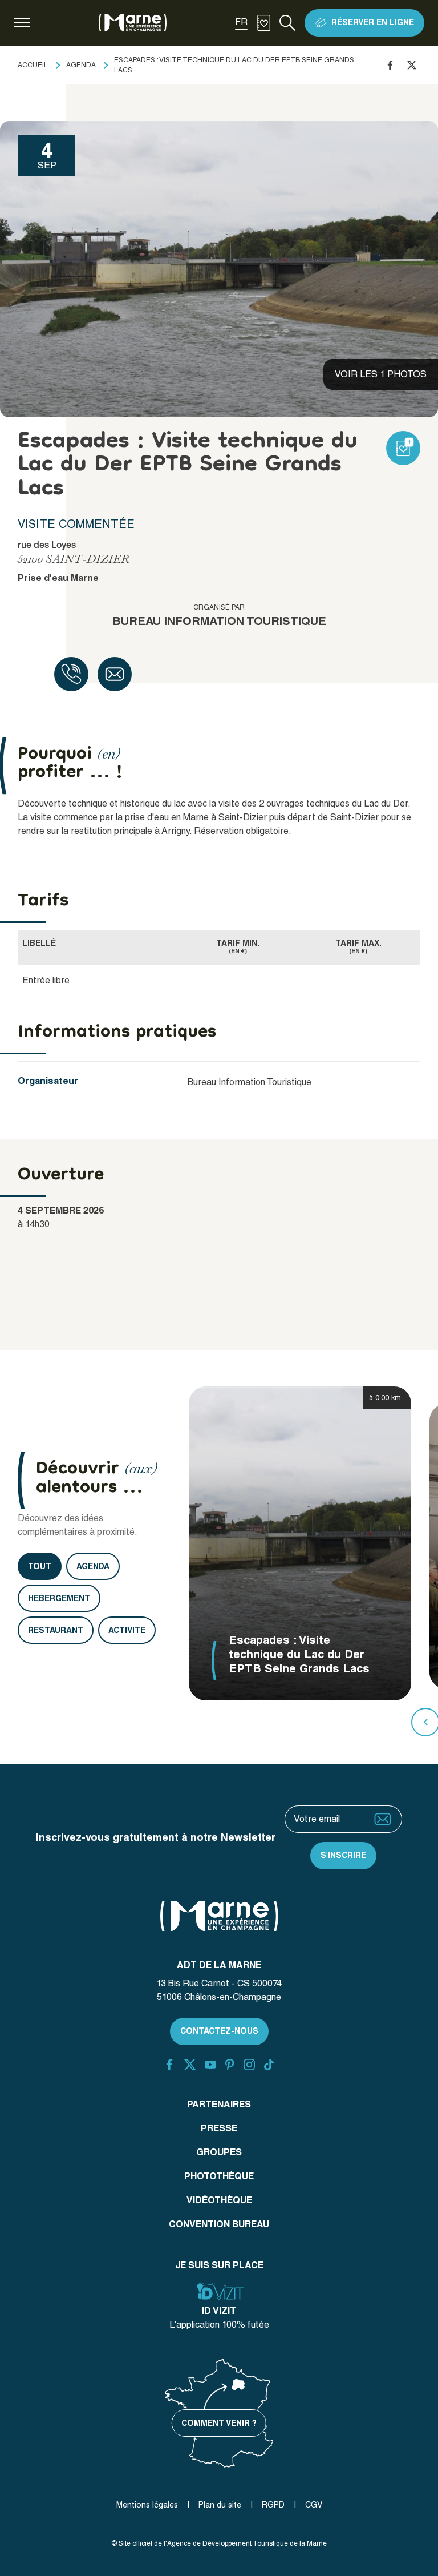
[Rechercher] (287, 23)
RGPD (273, 2505)
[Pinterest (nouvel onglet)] (230, 2065)
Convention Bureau (219, 2224)
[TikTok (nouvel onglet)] (269, 2065)
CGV (314, 2505)
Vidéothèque (219, 2200)
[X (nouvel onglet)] (190, 2065)
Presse (219, 2128)
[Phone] (71, 674)
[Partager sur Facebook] (390, 65)
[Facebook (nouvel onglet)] (169, 2065)
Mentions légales (147, 2505)
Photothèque (219, 2176)
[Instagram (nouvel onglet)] (249, 2065)
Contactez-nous (219, 2031)
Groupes (219, 2152)
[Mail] (115, 674)
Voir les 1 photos (381, 374)
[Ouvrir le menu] (22, 23)
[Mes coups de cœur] (263, 23)
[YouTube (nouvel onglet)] (210, 2065)
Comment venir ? (219, 2423)
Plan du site (220, 2505)
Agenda (81, 65)
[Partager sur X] (412, 65)
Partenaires (219, 2104)
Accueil (33, 65)
